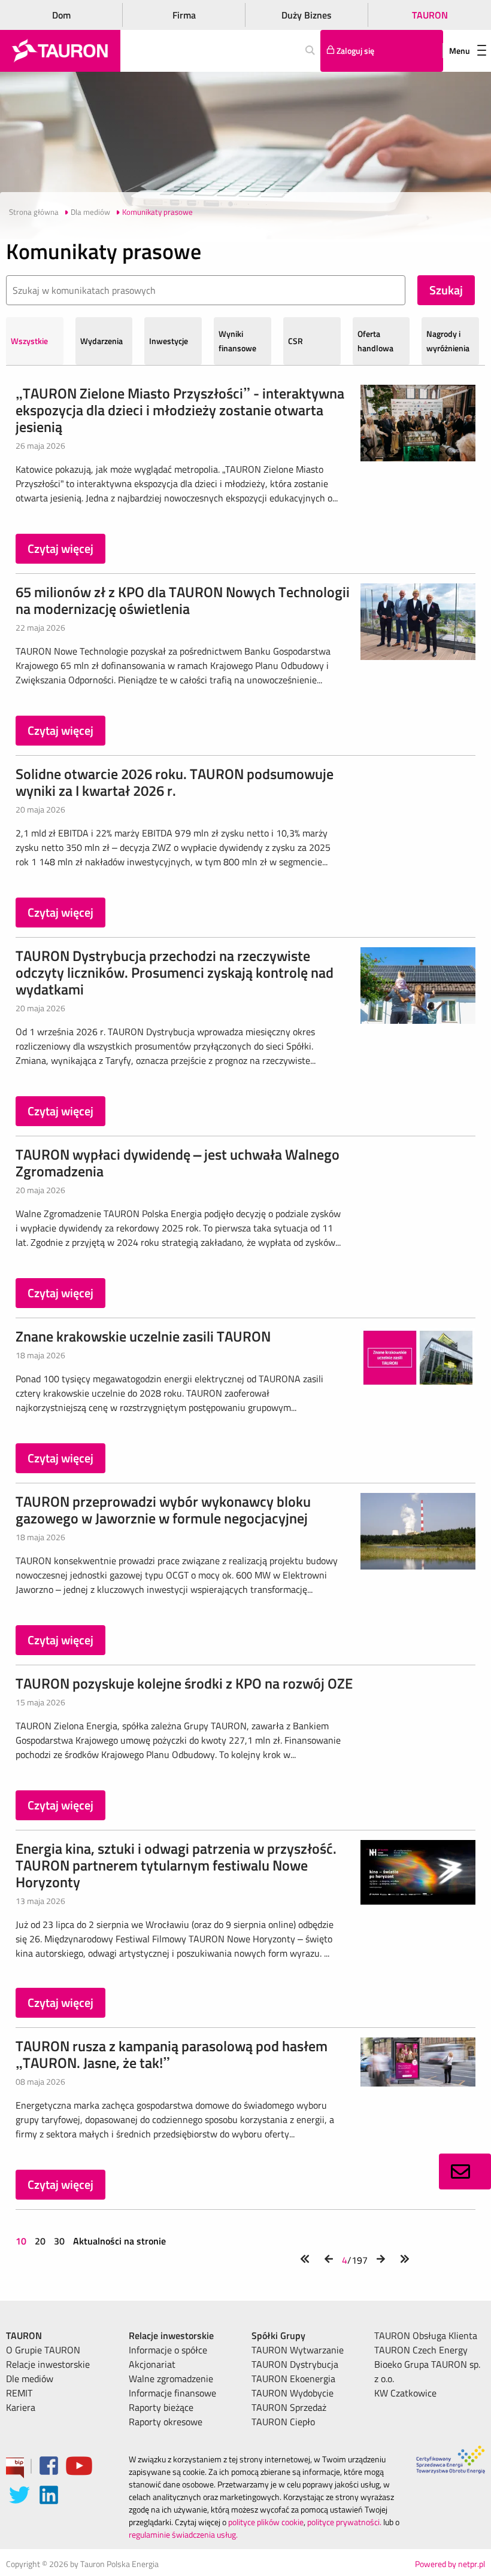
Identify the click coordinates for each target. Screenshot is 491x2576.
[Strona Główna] (60, 51)
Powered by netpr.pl (450, 2564)
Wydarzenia (101, 341)
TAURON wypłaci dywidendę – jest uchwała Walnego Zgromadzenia (178, 1163)
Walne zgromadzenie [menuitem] (171, 2379)
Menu (460, 51)
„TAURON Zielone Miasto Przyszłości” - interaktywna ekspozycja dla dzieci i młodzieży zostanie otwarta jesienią (180, 410)
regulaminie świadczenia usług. (183, 2534)
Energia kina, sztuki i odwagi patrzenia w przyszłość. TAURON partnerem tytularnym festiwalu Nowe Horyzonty (176, 1865)
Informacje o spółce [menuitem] (168, 2350)
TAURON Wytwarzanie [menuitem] (298, 2350)
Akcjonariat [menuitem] (152, 2364)
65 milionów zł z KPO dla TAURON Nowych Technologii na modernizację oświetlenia (183, 600)
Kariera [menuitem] (21, 2407)
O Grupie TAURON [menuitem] (43, 2350)
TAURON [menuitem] (24, 2335)
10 (22, 2241)
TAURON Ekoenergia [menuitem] (293, 2379)
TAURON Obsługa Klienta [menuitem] (426, 2335)
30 (59, 2241)
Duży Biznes (307, 15)
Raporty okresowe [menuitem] (166, 2422)
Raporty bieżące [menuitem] (161, 2407)
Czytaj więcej (60, 548)
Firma (184, 15)
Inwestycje (169, 341)
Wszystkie (29, 341)
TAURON (430, 15)
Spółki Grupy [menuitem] (278, 2335)
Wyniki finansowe (237, 341)
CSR (295, 341)
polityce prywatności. (344, 2522)
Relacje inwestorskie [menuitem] (48, 2364)
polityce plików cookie (266, 2522)
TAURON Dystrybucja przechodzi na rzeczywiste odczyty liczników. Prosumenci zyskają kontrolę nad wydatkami (175, 972)
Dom (61, 15)
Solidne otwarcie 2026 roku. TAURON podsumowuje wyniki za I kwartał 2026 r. (175, 782)
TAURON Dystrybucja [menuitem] (295, 2364)
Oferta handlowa (375, 341)
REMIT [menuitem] (19, 2393)
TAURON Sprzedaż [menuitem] (289, 2407)
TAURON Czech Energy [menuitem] (421, 2350)
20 (40, 2241)
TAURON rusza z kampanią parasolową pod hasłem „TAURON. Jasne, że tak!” (172, 2054)
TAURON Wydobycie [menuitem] (293, 2393)
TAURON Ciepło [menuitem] (283, 2422)
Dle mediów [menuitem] (30, 2379)
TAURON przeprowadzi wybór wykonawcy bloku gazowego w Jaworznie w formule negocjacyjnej (163, 1510)
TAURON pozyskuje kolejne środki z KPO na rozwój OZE (184, 1683)
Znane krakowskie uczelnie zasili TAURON (143, 1336)
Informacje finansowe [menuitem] (172, 2393)
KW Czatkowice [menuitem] (405, 2393)
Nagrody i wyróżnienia (448, 341)
